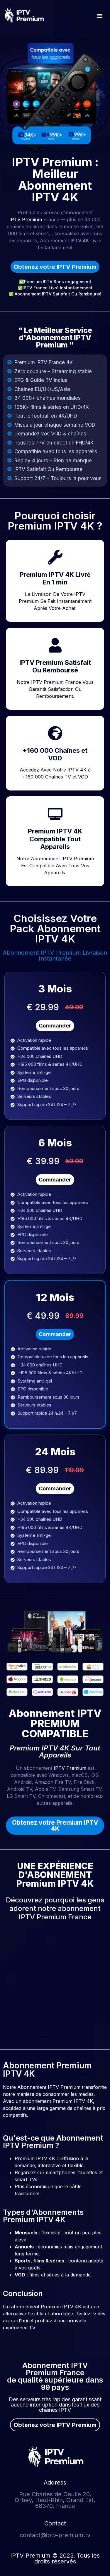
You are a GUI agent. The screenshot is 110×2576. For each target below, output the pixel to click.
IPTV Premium (26, 219)
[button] (100, 16)
